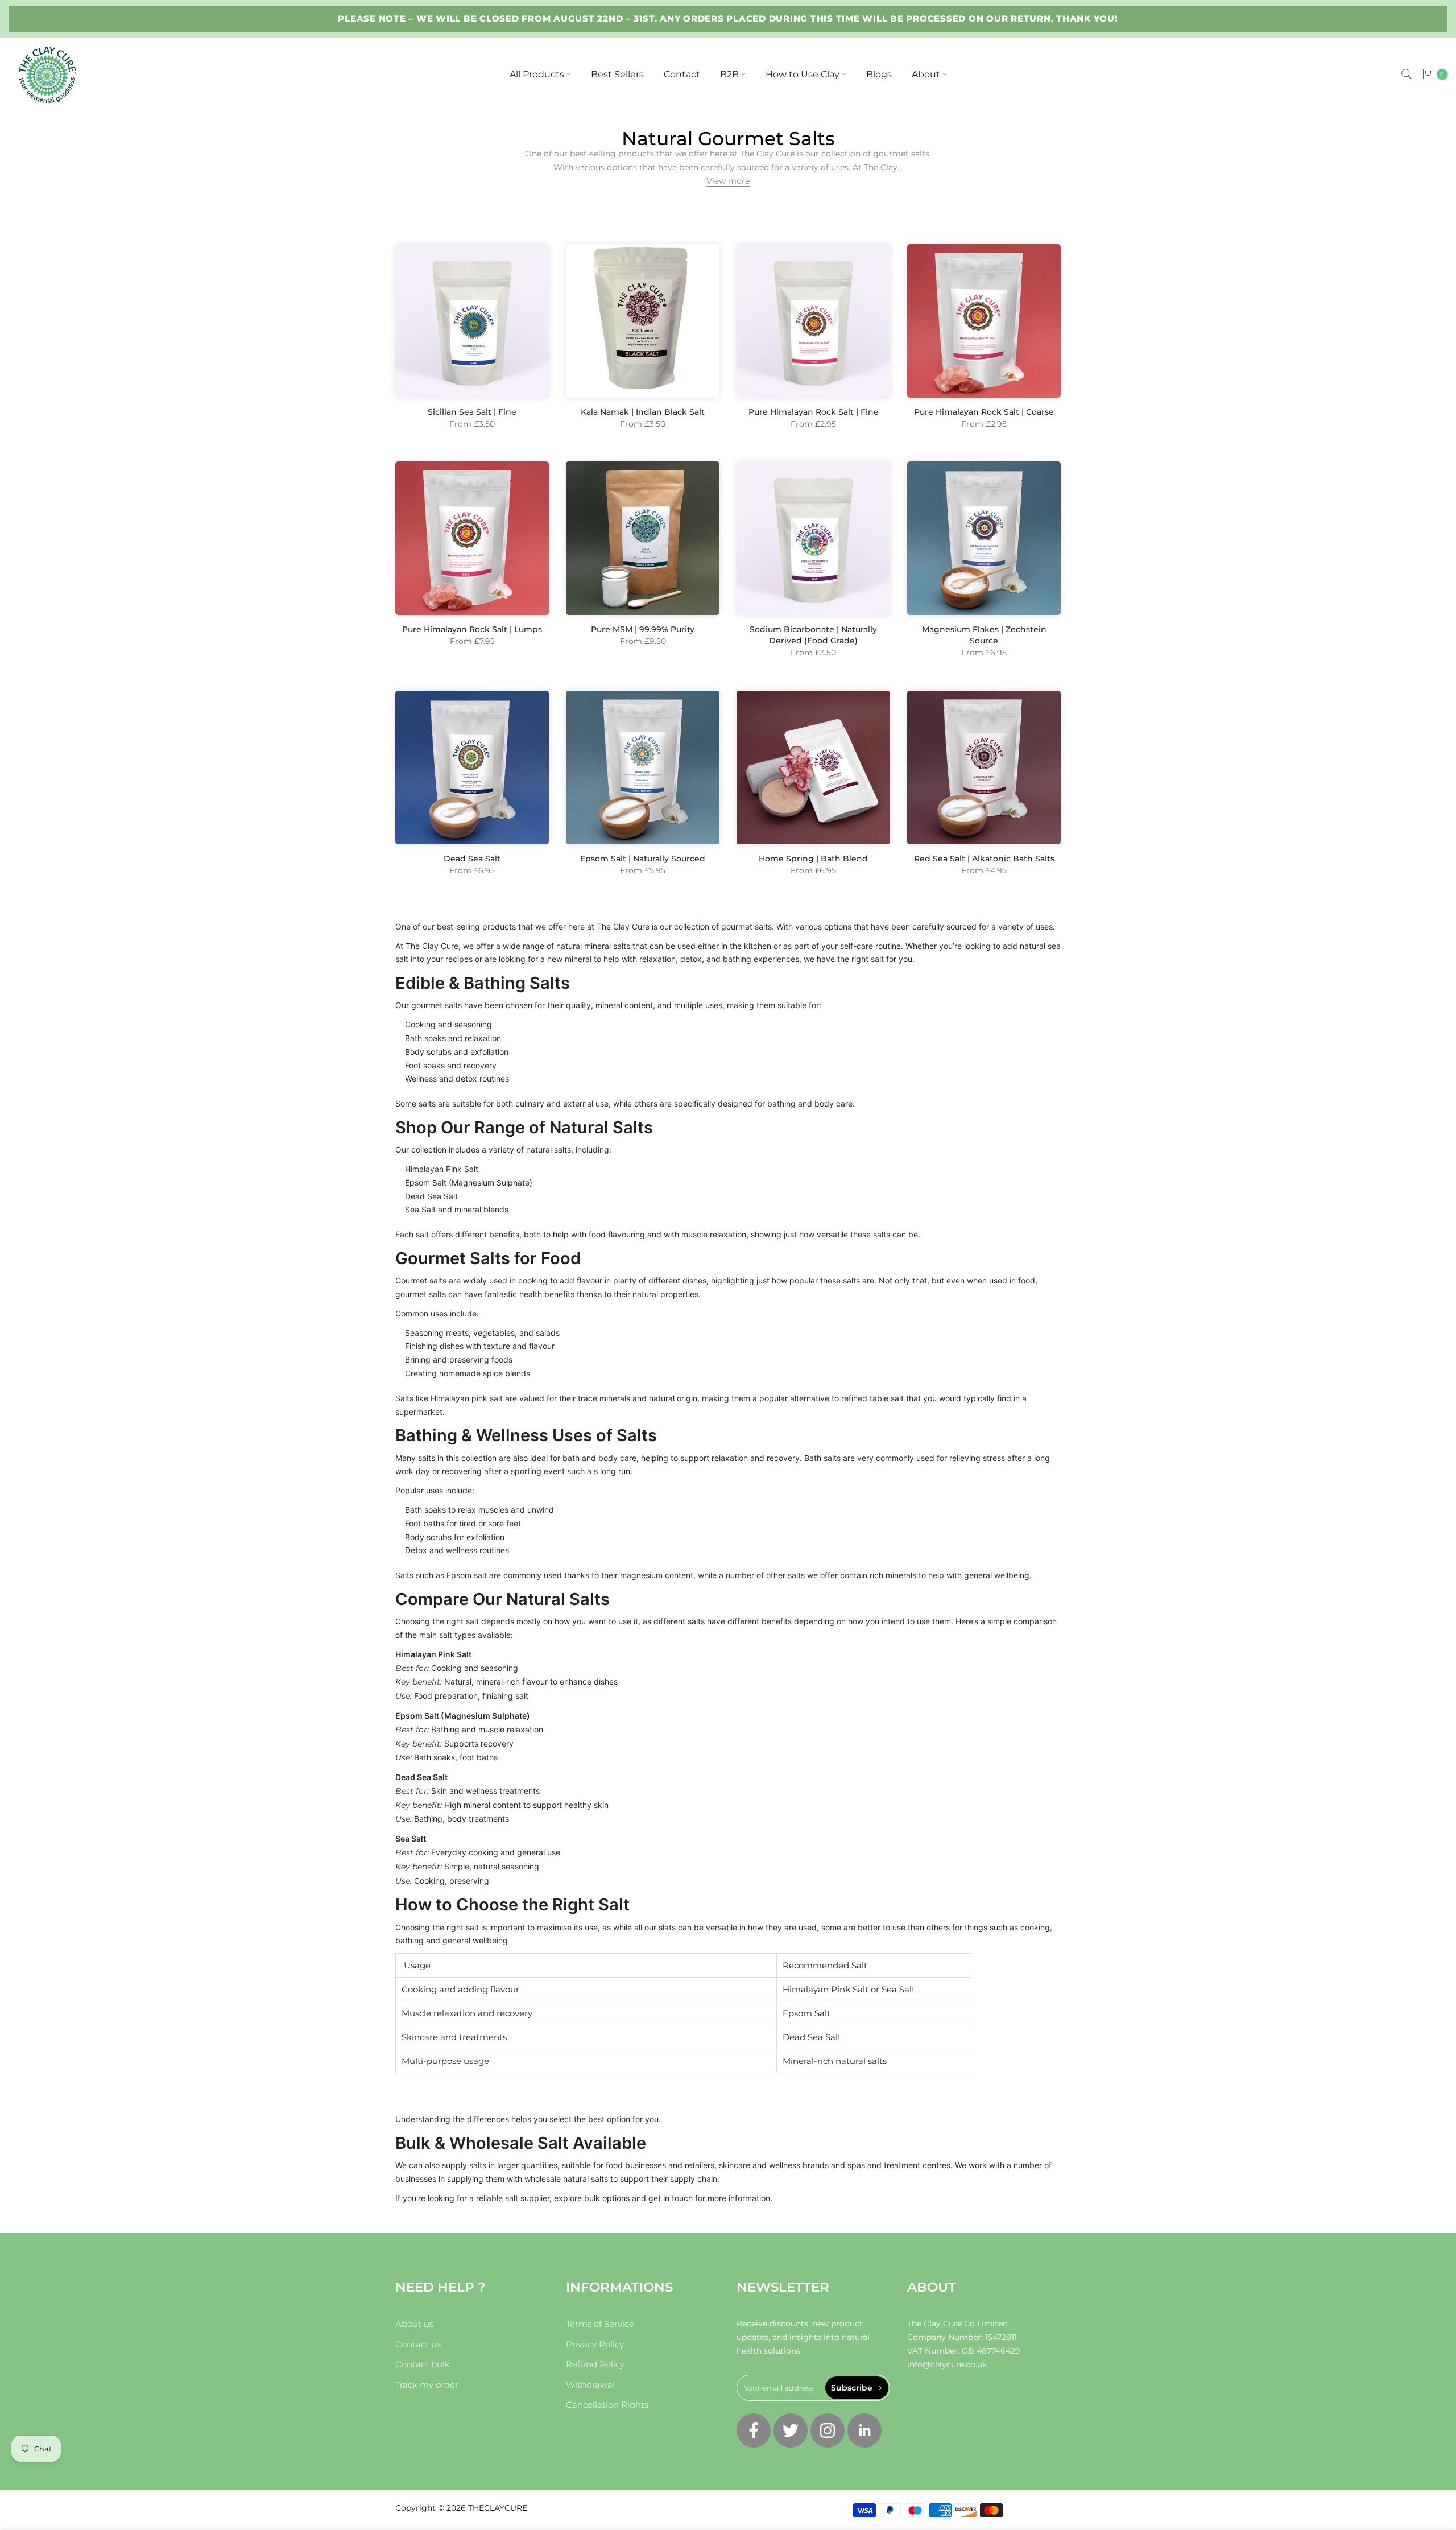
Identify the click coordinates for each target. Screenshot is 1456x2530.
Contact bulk (423, 2364)
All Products (537, 74)
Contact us (418, 2344)
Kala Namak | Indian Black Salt (643, 412)
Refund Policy (595, 2364)
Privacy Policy (595, 2344)
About (926, 74)
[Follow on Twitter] (791, 2430)
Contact (682, 74)
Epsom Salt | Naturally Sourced (643, 859)
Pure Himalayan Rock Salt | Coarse (984, 412)
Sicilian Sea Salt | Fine (472, 412)
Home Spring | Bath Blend (813, 859)
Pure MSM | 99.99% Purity (643, 629)
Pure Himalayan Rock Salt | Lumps (472, 629)
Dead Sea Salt (472, 859)
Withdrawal (590, 2385)
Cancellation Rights (607, 2405)
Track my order (427, 2385)
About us (414, 2324)
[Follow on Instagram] (828, 2430)
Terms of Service (600, 2324)
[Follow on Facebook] (754, 2430)
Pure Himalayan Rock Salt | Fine (814, 412)
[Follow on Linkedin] (864, 2430)
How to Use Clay (803, 74)
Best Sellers (617, 74)
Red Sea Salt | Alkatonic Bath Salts (984, 859)
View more (728, 181)
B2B (729, 74)
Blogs (879, 74)
